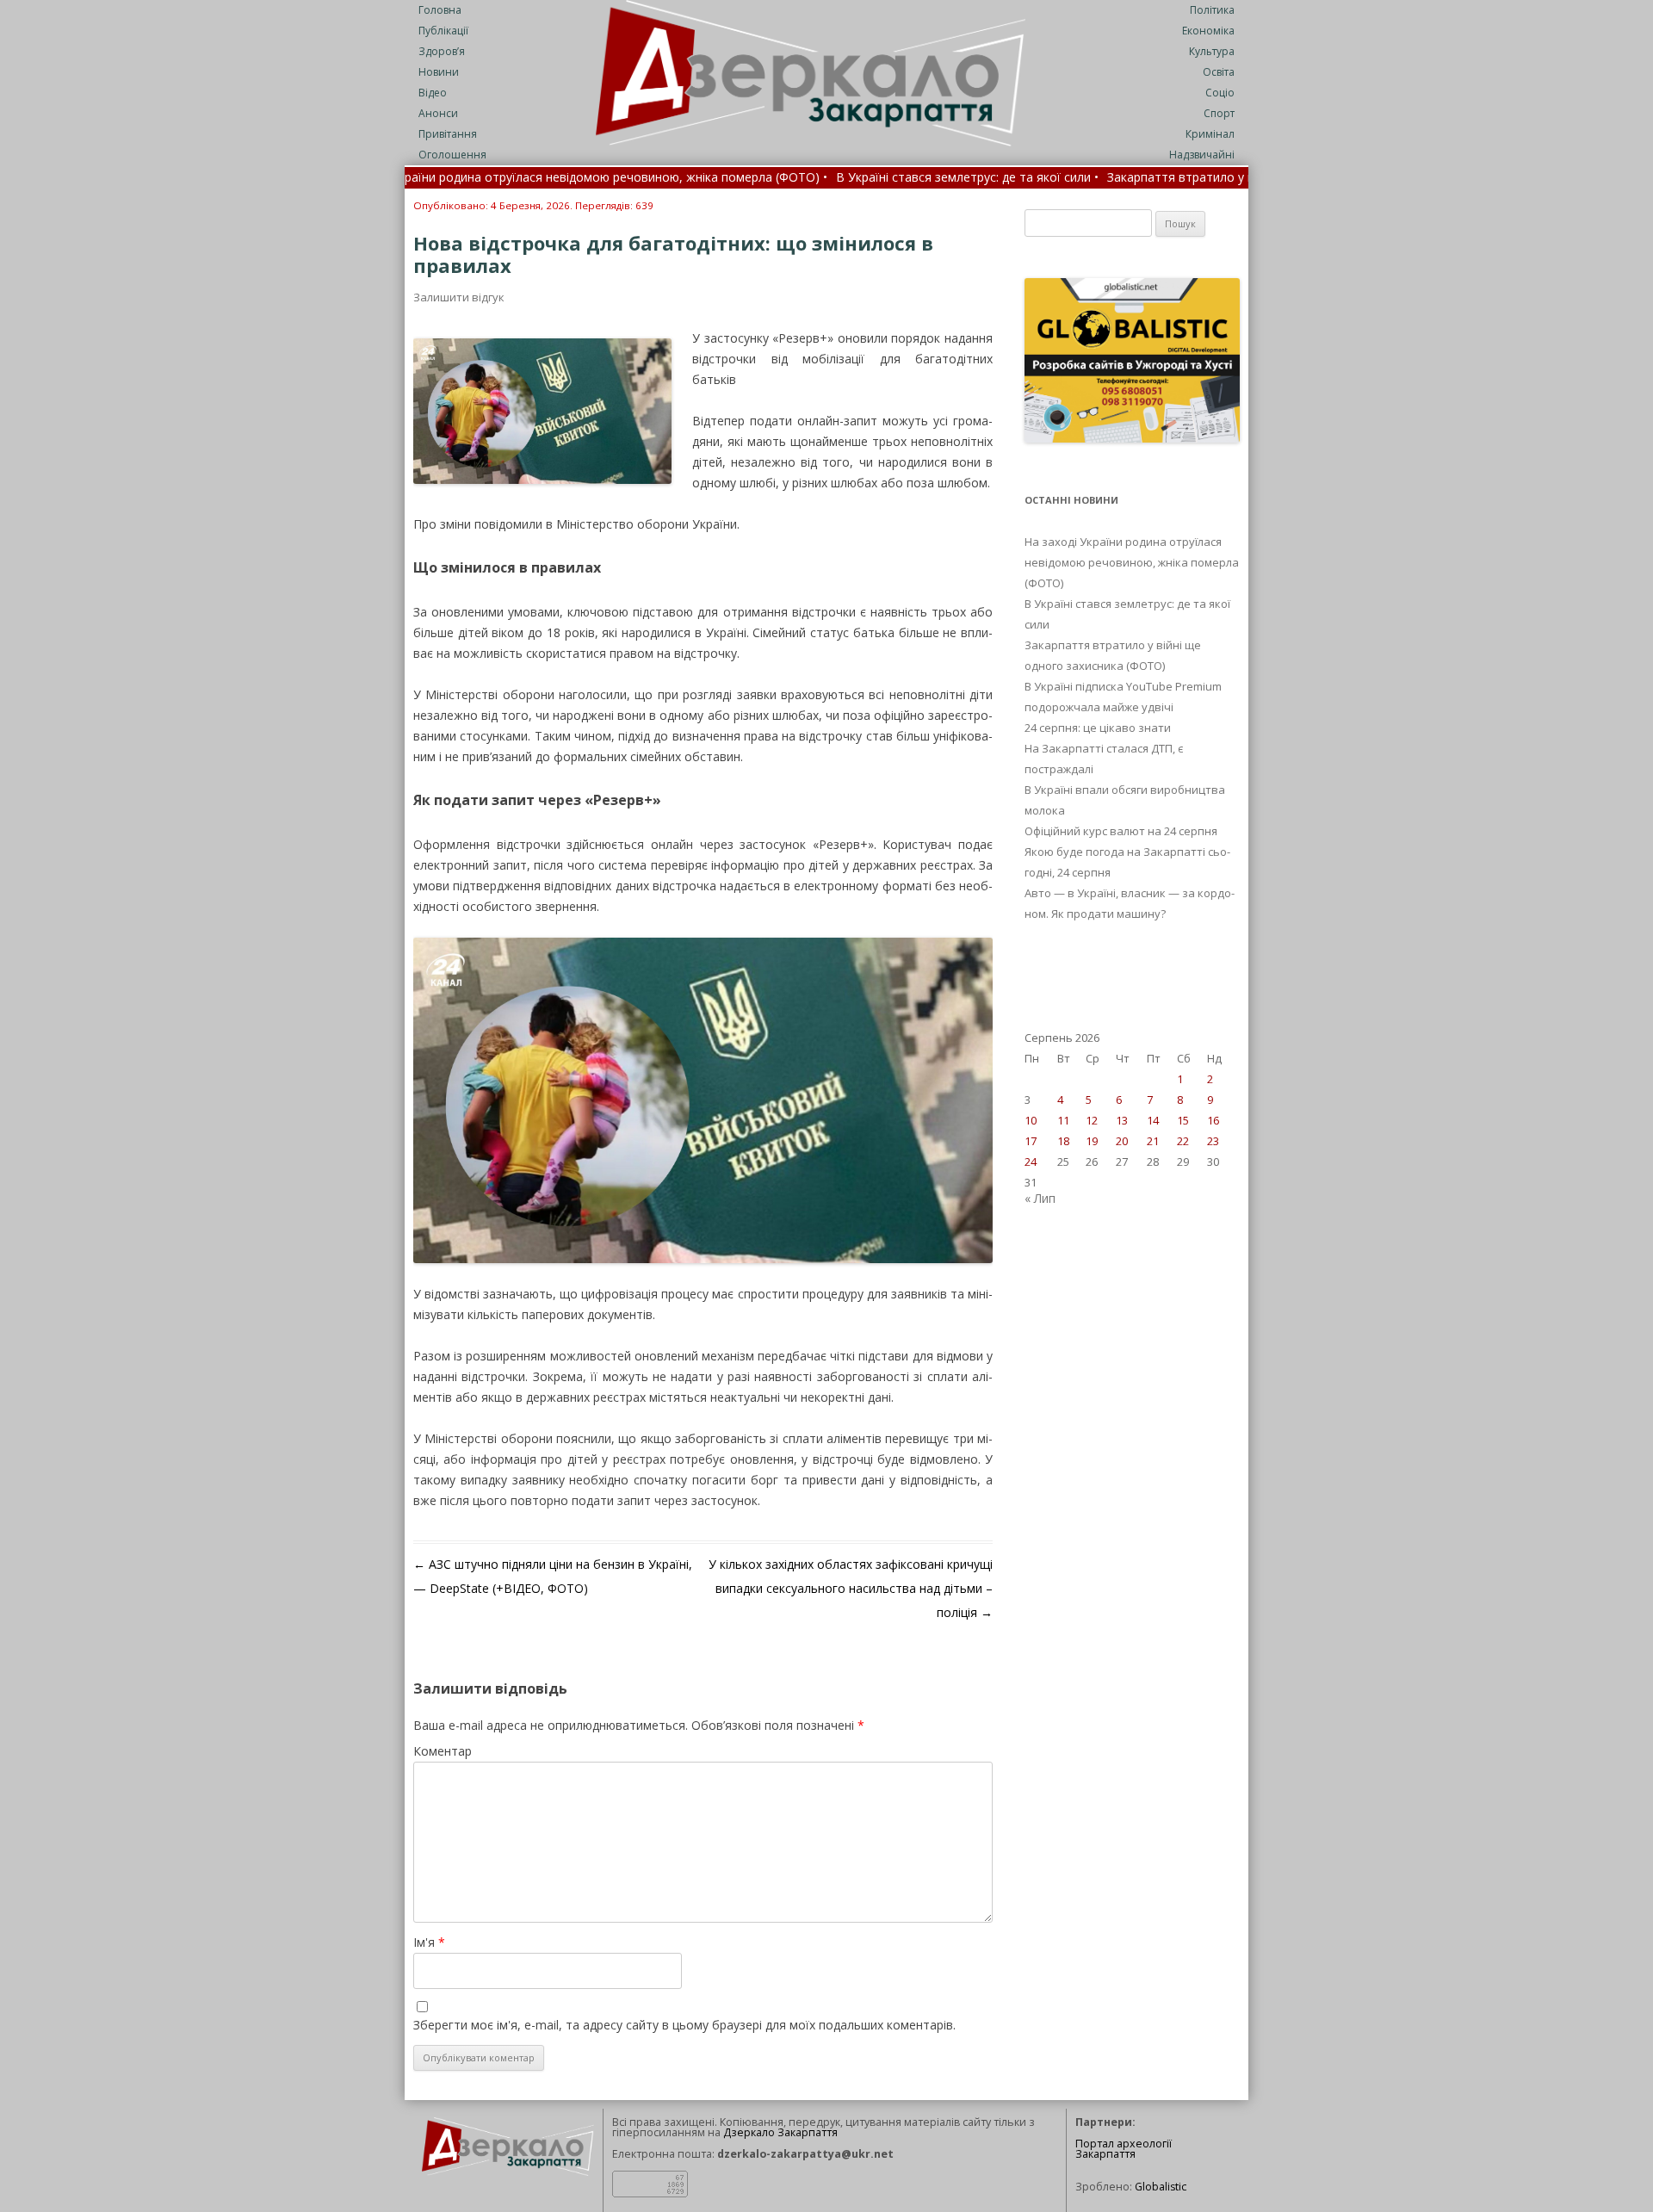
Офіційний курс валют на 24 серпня (1121, 831)
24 (1031, 1162)
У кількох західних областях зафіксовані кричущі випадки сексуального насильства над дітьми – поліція (851, 1588)
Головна (440, 10)
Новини (439, 72)
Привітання (448, 134)
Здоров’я (442, 51)
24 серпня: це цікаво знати (1098, 728)
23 (1213, 1141)
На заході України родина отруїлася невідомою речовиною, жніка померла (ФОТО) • (480, 178)
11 (1063, 1120)
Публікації (443, 31)
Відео (433, 93)
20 (1122, 1141)
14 (1153, 1120)
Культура (1212, 51)
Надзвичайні (1202, 155)
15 (1183, 1120)
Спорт (1219, 113)
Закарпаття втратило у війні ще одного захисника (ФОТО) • (1182, 178)
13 (1122, 1120)
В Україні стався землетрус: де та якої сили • (867, 178)
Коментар (443, 1751)
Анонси (438, 113)
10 (1031, 1120)
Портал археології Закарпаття (1124, 2149)
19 (1092, 1141)
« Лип (1040, 1198)
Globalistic (1161, 2187)
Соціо (1220, 93)
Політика (1212, 10)
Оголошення (452, 155)
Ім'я (429, 1942)
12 (1092, 1120)
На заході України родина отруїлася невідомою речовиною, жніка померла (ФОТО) (1132, 562)
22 (1183, 1141)
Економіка (1208, 31)
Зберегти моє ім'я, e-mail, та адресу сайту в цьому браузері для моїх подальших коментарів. (684, 2025)
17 (1031, 1141)
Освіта (1219, 72)
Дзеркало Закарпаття (780, 2132)
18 (1063, 1141)
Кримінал (1210, 134)
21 (1153, 1141)
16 (1213, 1120)
